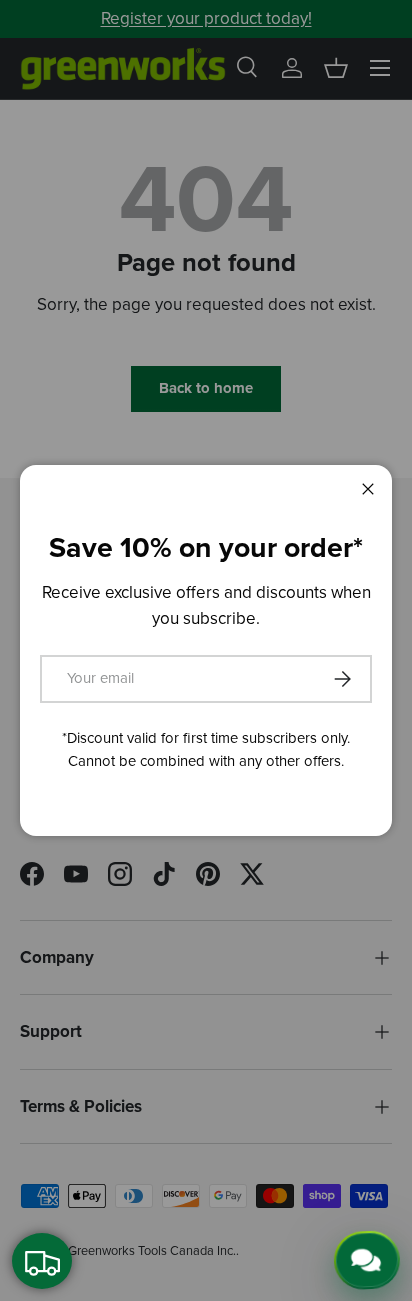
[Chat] (364, 1262)
